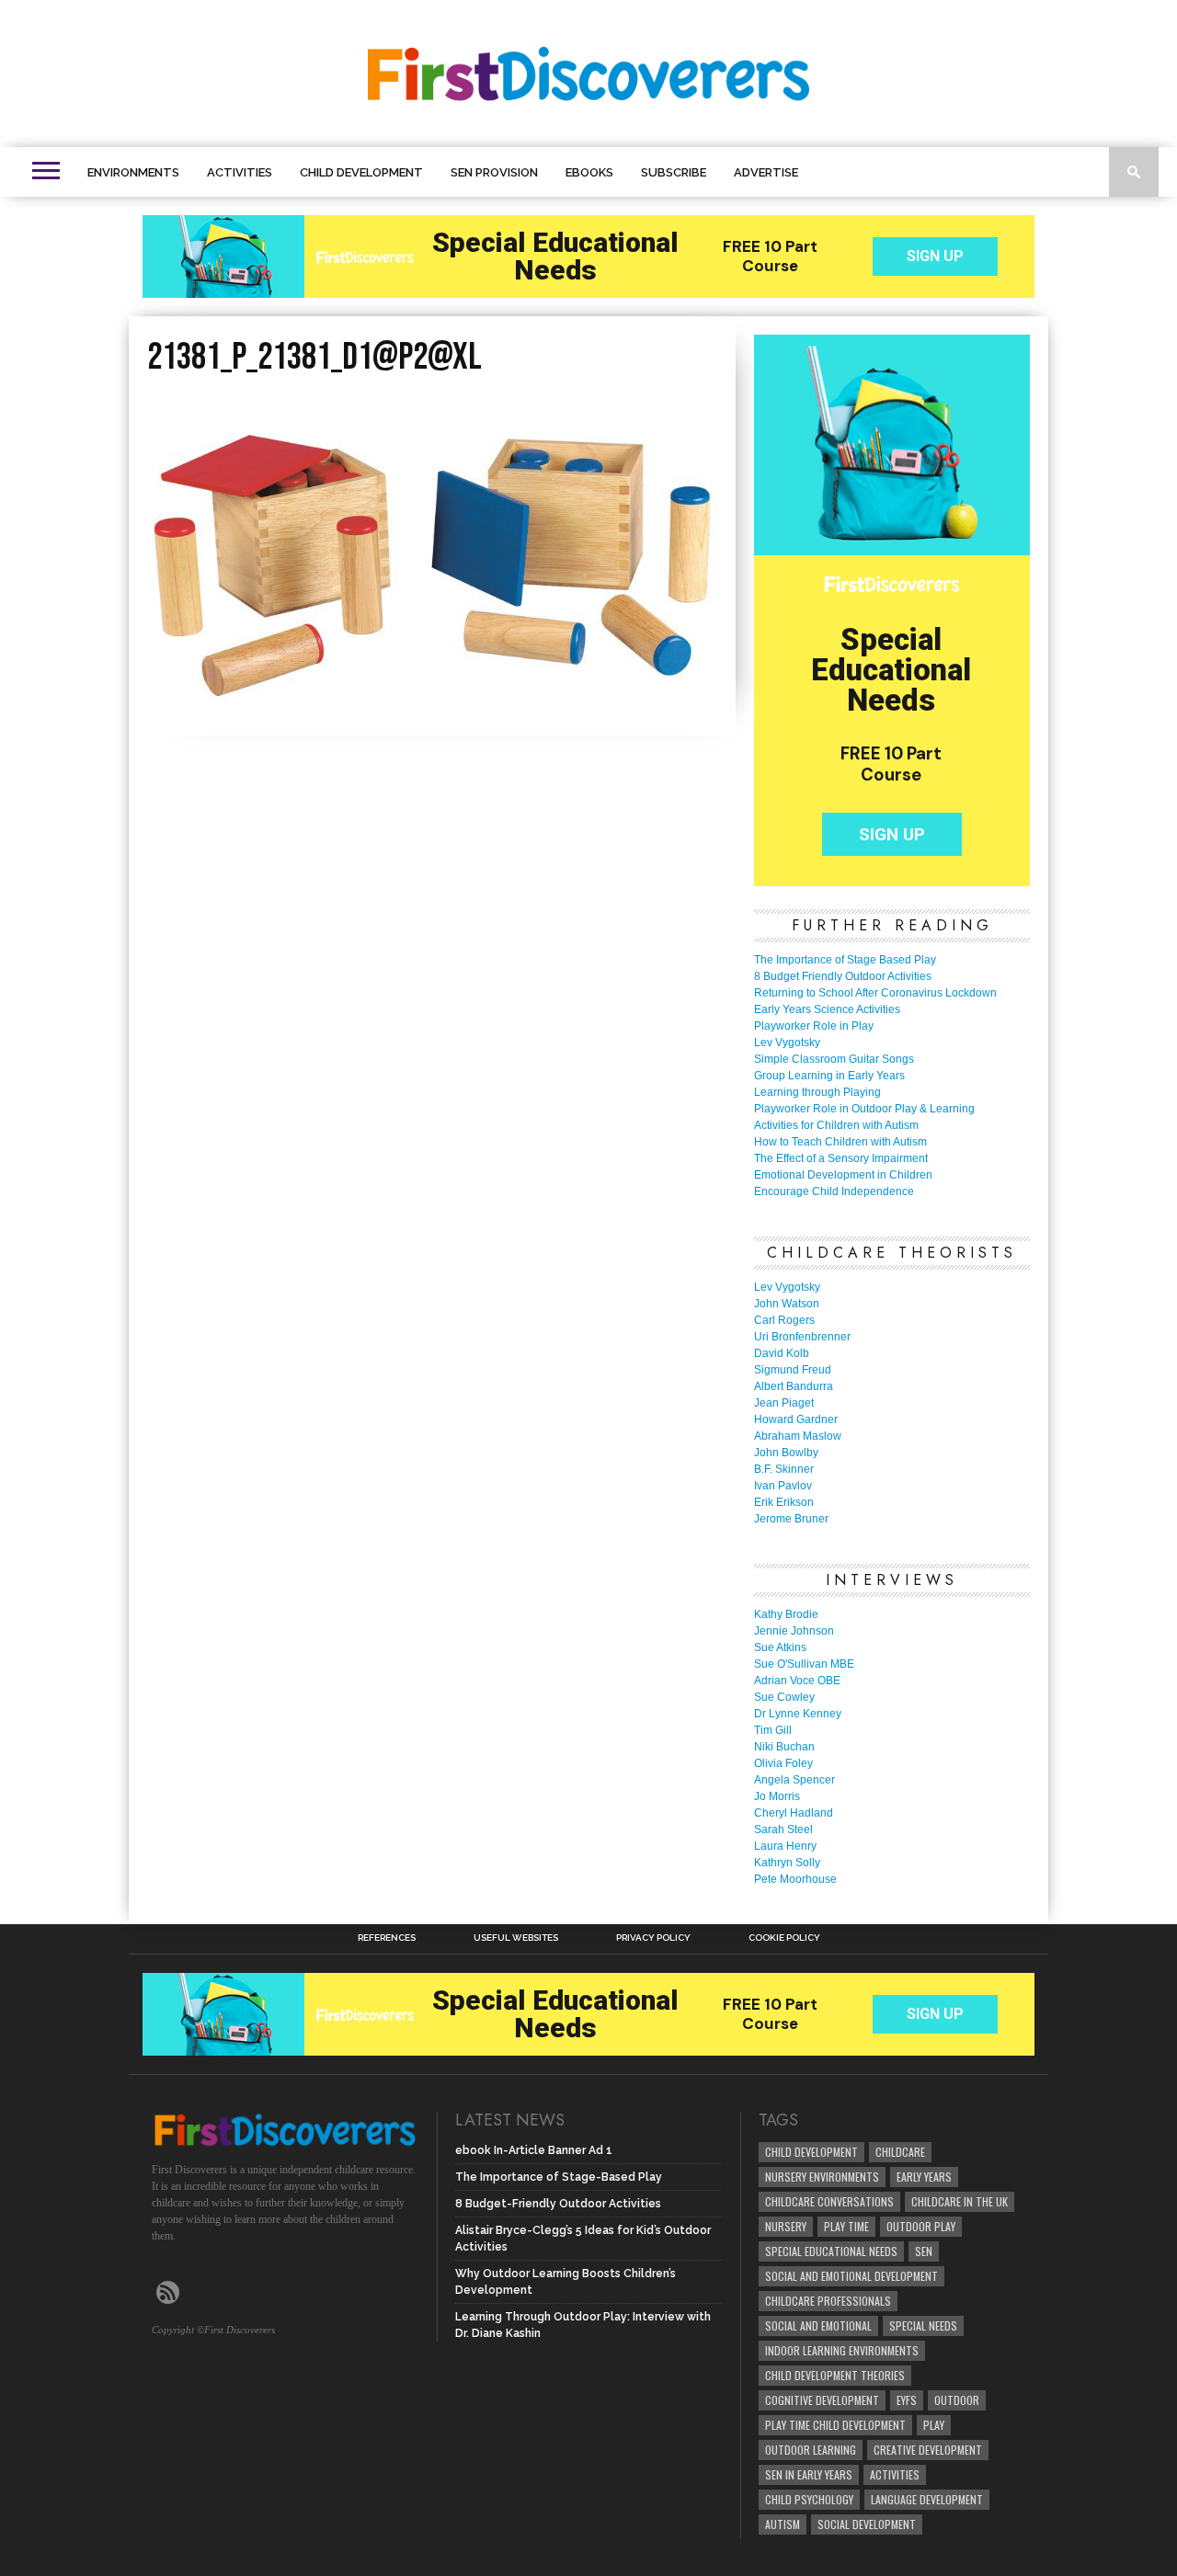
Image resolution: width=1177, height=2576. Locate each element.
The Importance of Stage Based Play (845, 960)
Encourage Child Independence (834, 1191)
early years (924, 2177)
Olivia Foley (783, 1763)
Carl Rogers (784, 1320)
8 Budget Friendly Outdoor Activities (843, 976)
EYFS (907, 2400)
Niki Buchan (784, 1747)
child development (811, 2152)
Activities (240, 172)
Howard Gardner (796, 1419)
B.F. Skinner (784, 1469)
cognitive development (822, 2400)
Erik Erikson (784, 1502)
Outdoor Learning (811, 2450)
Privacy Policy (653, 1938)
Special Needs (923, 2325)
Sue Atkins (780, 1647)
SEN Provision (494, 172)
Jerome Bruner (791, 1519)
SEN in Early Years (809, 2474)
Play (934, 2425)
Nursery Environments (822, 2177)
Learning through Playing (817, 1092)
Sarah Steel (783, 1829)
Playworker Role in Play (814, 1026)
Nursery (786, 2226)
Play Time (846, 2226)
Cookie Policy (784, 1938)
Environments (133, 172)
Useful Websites (516, 1938)
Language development (927, 2499)
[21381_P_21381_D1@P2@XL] (432, 706)
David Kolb (782, 1353)
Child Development (361, 172)
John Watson (787, 1304)
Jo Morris (777, 1796)
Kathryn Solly (787, 1863)
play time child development (835, 2425)
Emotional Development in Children (843, 1175)
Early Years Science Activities (827, 1009)
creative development (928, 2450)
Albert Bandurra (794, 1386)
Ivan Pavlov (783, 1486)
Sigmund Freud (793, 1370)
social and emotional (818, 2325)
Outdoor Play (921, 2226)
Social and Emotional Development (851, 2276)
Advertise (766, 172)
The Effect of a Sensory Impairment (841, 1158)
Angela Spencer (794, 1780)
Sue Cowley (784, 1697)
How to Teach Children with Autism (840, 1142)
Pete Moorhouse (795, 1879)
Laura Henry (785, 1846)
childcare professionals (828, 2301)
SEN (924, 2251)
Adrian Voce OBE (797, 1681)
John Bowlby (786, 1453)
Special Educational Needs (831, 2251)
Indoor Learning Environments (842, 2350)
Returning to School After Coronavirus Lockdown (875, 993)
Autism (783, 2524)
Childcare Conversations (829, 2201)
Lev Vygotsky (787, 1043)
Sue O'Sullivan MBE (804, 1664)
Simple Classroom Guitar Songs (834, 1059)
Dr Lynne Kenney (798, 1714)
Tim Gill (773, 1730)
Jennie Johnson (794, 1631)
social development (867, 2524)
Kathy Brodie (786, 1614)
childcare (900, 2152)
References (387, 1938)
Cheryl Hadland (794, 1813)
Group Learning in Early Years (829, 1076)
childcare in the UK (960, 2201)
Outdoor (957, 2400)
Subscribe (674, 172)
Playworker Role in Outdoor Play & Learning (864, 1109)
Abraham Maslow (798, 1436)
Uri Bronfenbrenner (802, 1337)
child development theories (835, 2375)
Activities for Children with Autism (836, 1125)
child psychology (809, 2499)
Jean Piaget (784, 1403)
